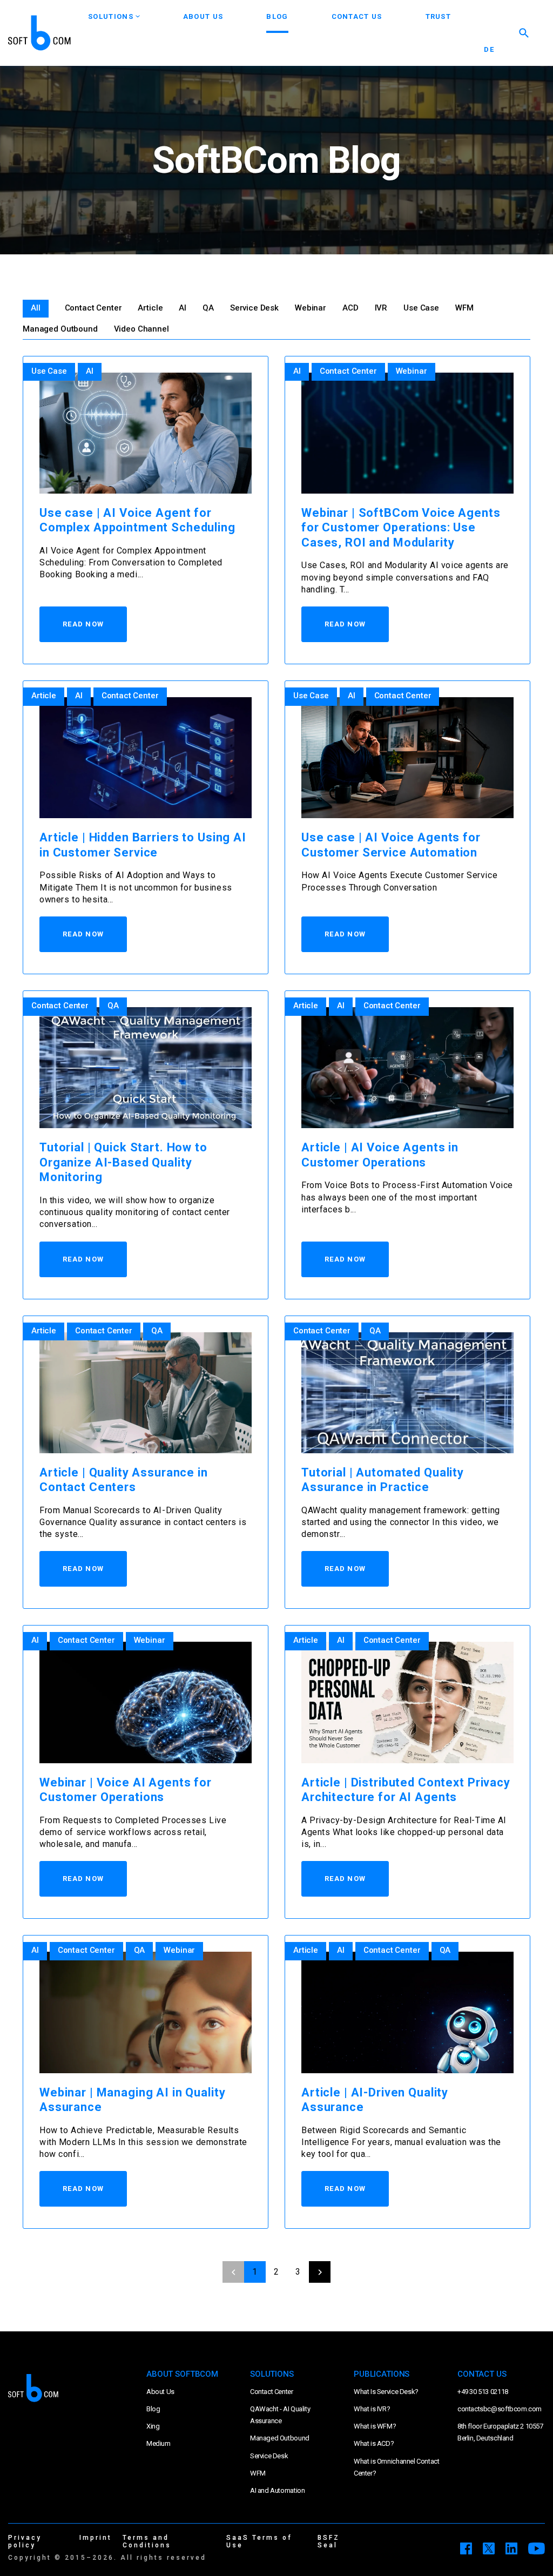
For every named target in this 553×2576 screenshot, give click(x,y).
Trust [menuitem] (439, 16)
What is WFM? (375, 2426)
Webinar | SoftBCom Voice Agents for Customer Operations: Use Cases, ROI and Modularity (401, 528)
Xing (153, 2426)
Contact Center (93, 308)
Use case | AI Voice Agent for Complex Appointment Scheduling (137, 520)
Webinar (311, 308)
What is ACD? (374, 2443)
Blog (153, 2409)
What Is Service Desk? (386, 2392)
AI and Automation (277, 2490)
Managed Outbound (60, 329)
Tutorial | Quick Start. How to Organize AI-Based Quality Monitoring (123, 1162)
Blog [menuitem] (277, 16)
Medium (159, 2443)
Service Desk (254, 308)
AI (183, 308)
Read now (83, 624)
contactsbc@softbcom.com (500, 2409)
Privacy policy (25, 2541)
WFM (464, 308)
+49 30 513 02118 (483, 2392)
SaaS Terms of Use (259, 2541)
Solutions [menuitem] (111, 16)
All (36, 308)
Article (150, 308)
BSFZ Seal (329, 2541)
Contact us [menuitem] (357, 16)
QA (208, 308)
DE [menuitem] (489, 49)
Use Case (421, 308)
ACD (350, 308)
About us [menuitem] (203, 16)
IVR (381, 308)
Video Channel (141, 329)
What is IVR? (372, 2409)
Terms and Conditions (147, 2541)
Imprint (96, 2538)
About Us (160, 2392)
